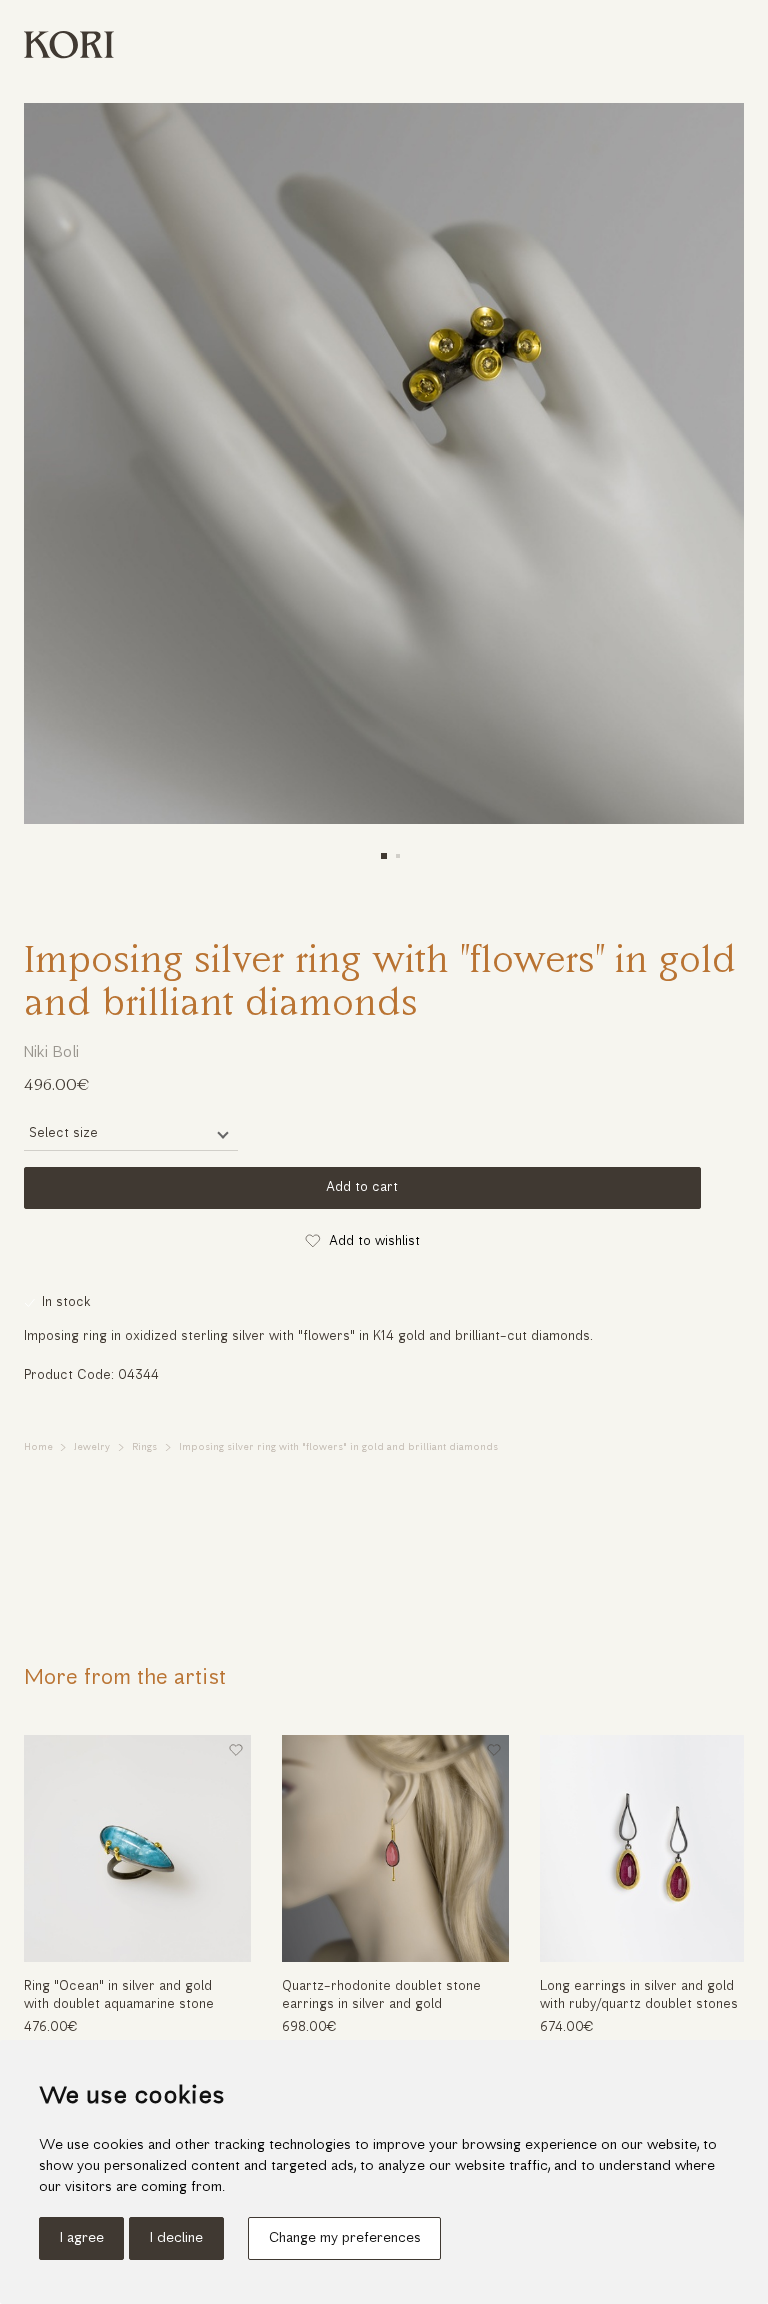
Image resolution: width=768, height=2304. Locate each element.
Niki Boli (51, 1053)
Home (38, 1447)
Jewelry (92, 1447)
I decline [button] (176, 2238)
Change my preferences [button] (345, 2238)
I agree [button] (82, 2238)
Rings (144, 1447)
